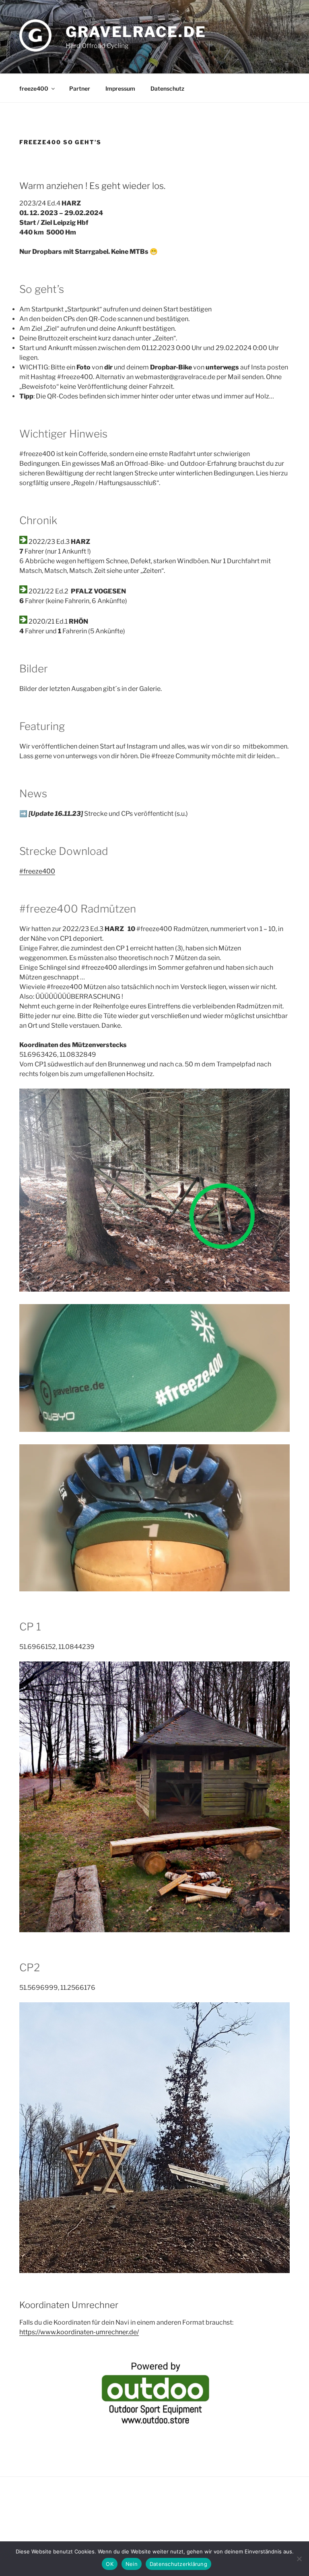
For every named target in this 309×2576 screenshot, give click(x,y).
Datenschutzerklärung (178, 2564)
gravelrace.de (136, 32)
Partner (80, 88)
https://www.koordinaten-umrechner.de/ (79, 2332)
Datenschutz (167, 88)
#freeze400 (37, 871)
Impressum (120, 88)
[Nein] (299, 2559)
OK (110, 2564)
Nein (132, 2564)
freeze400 (34, 88)
